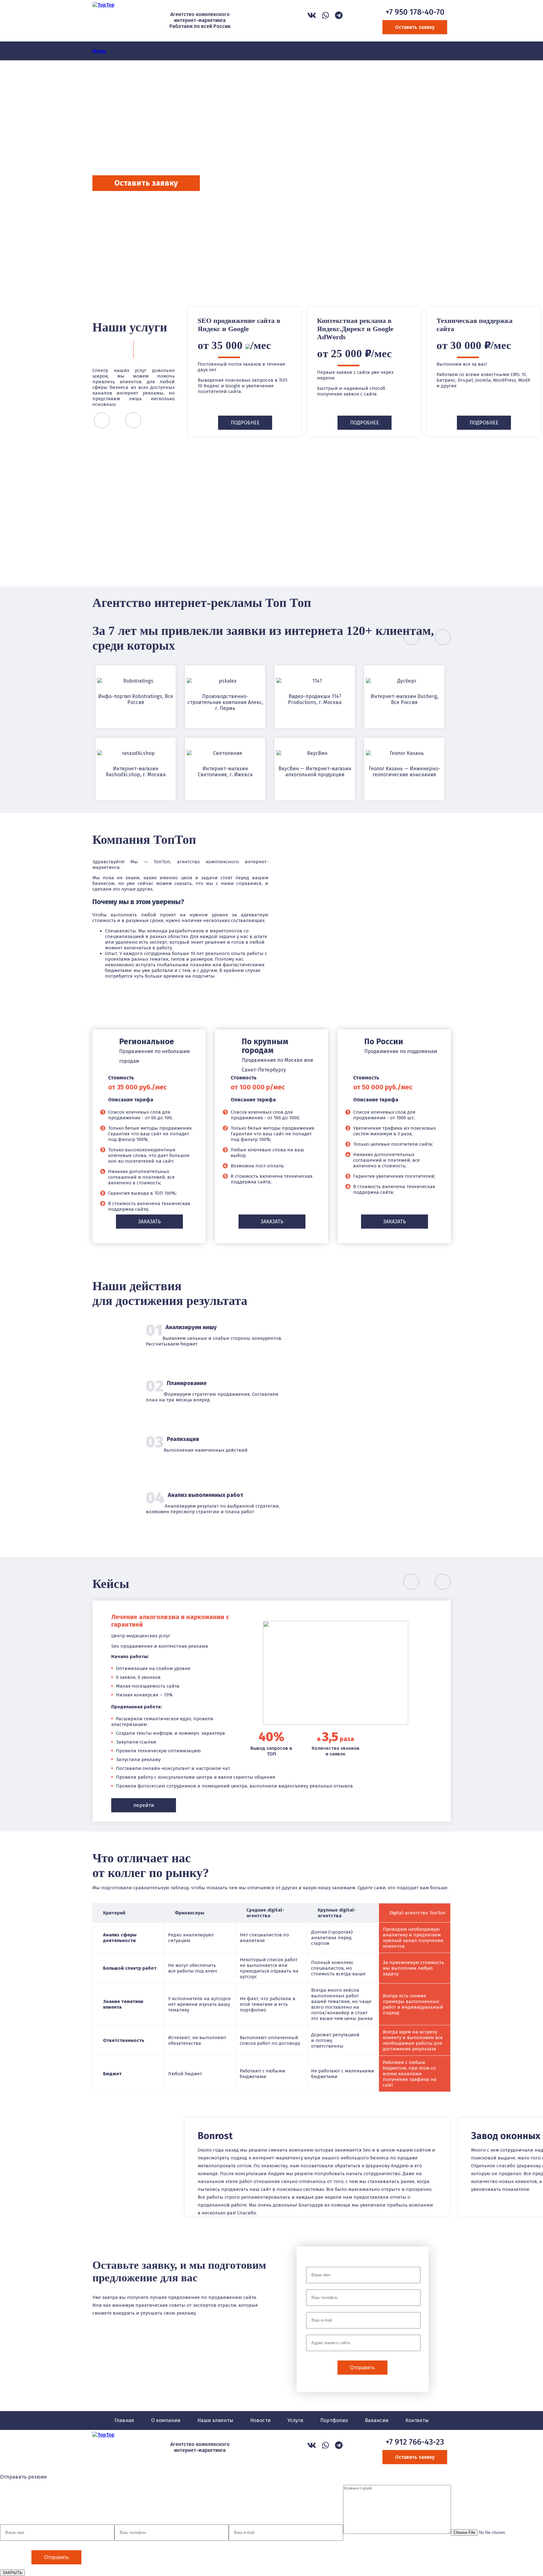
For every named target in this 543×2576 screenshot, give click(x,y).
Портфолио (334, 2420)
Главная (124, 2420)
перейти (144, 1805)
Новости (260, 2420)
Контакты (417, 2420)
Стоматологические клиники (316, 522)
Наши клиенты (215, 2420)
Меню (99, 51)
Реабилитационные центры (227, 522)
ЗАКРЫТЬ (12, 2573)
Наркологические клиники (137, 522)
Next (127, 249)
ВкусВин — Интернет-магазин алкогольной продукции (315, 772)
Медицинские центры (406, 522)
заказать (149, 1222)
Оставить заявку (415, 27)
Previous (96, 249)
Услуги (295, 2420)
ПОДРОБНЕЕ (245, 423)
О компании (166, 2420)
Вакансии (377, 2420)
